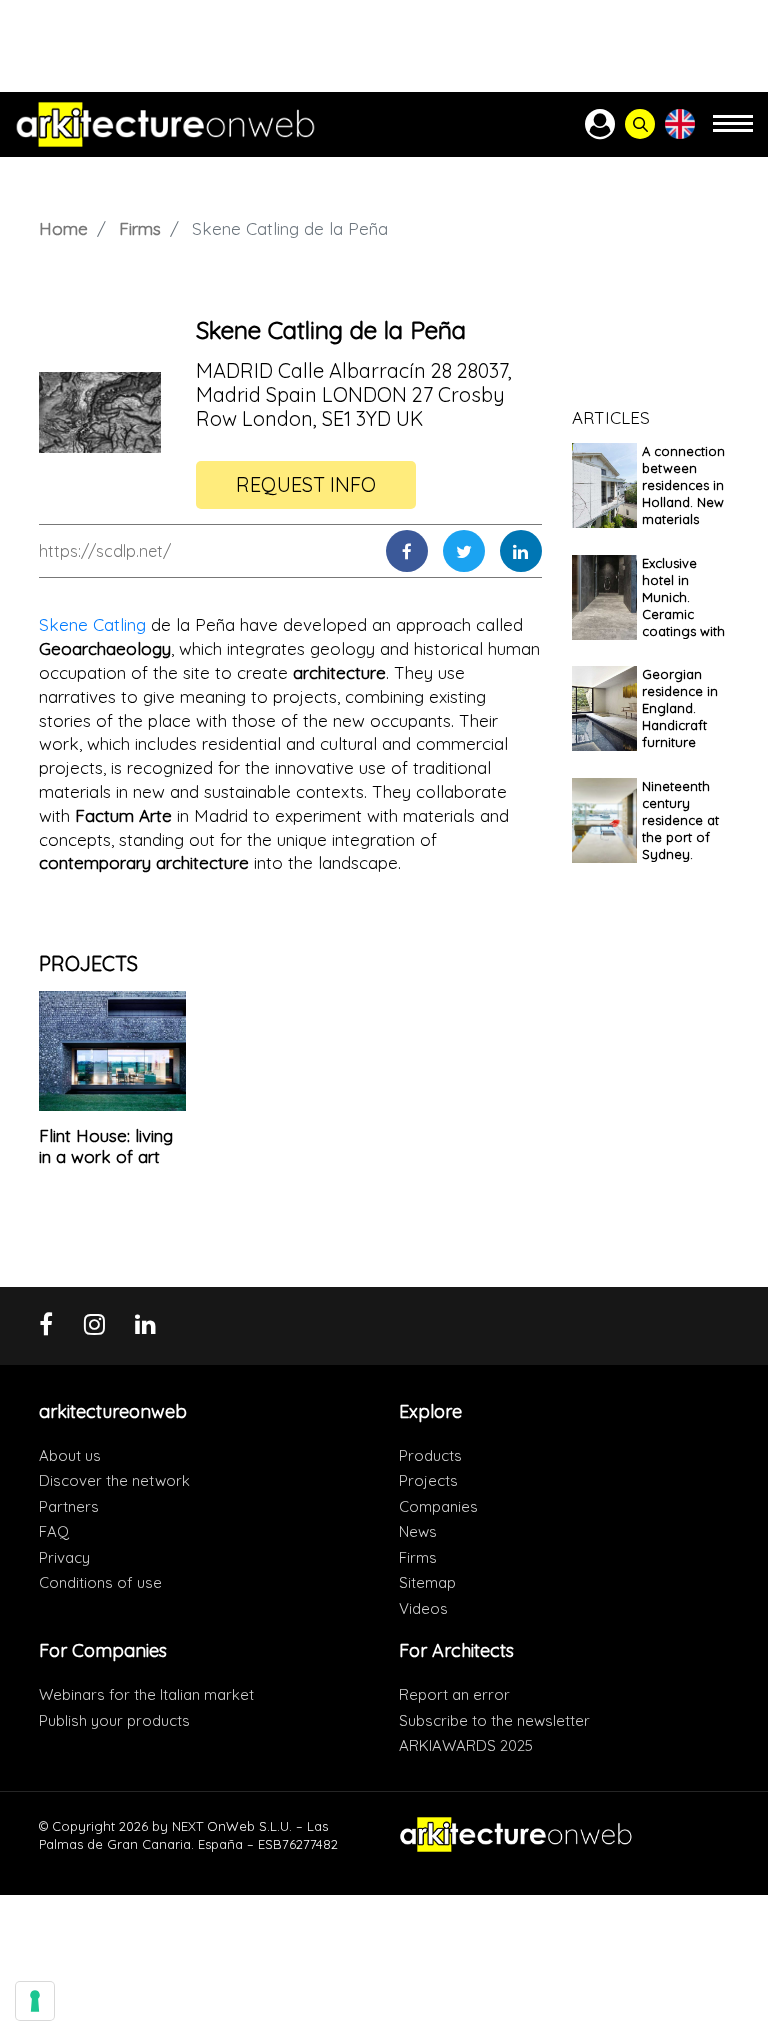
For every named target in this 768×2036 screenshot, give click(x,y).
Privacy (64, 1557)
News (418, 1531)
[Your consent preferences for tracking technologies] (35, 2001)
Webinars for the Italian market (146, 1694)
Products (430, 1455)
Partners (69, 1506)
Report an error (454, 1694)
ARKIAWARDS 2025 (466, 1745)
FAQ (54, 1531)
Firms (140, 228)
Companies (438, 1506)
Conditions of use (100, 1582)
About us (70, 1455)
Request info (306, 484)
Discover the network (114, 1480)
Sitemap (427, 1582)
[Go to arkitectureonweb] (165, 124)
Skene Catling (92, 624)
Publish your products (114, 1720)
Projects (428, 1480)
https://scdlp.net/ (105, 551)
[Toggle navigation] (733, 132)
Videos (423, 1608)
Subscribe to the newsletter (494, 1720)
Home (63, 228)
